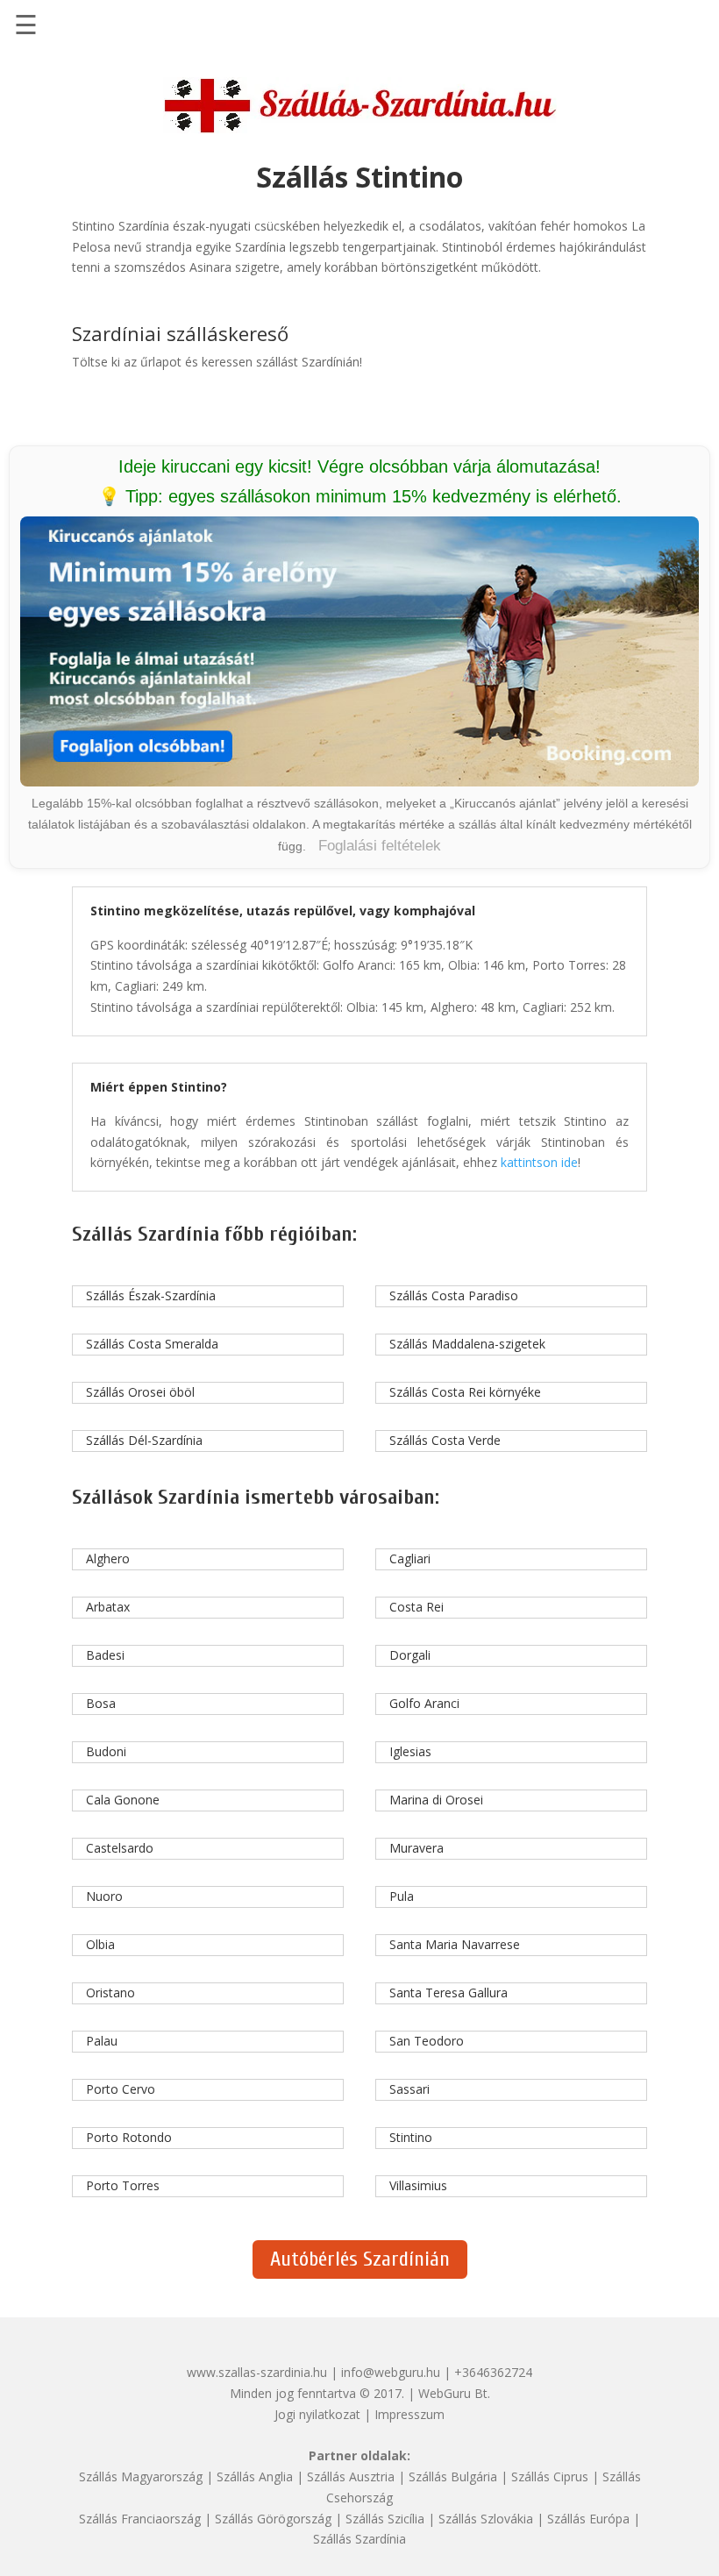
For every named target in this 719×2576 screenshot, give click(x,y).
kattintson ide (539, 1162)
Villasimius (418, 2185)
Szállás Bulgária (453, 2476)
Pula (402, 1896)
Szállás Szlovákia (486, 2519)
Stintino (411, 2137)
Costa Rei (416, 1607)
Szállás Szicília (385, 2519)
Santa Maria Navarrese (455, 1944)
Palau (102, 2041)
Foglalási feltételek (380, 846)
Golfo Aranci (424, 1703)
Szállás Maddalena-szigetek (467, 1344)
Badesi (105, 1655)
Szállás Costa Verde (445, 1440)
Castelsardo (120, 1848)
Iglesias (410, 1751)
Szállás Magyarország (141, 2476)
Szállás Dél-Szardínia (144, 1440)
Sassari (409, 2089)
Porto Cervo (121, 2089)
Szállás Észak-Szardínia (151, 1295)
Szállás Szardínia (359, 2539)
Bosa (101, 1703)
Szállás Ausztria (351, 2476)
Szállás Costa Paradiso (454, 1295)
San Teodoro (427, 2041)
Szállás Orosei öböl (140, 1392)
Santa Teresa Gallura (448, 1992)
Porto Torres (123, 2185)
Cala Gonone (123, 1800)
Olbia (100, 1944)
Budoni (106, 1751)
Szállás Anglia (255, 2476)
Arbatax (108, 1607)
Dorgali (410, 1655)
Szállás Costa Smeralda (152, 1344)
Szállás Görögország (273, 2519)
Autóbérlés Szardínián (360, 2259)
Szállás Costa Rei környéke (465, 1392)
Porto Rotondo (129, 2137)
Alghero (108, 1558)
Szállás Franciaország (140, 2519)
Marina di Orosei (436, 1800)
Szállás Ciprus (550, 2476)
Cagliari (410, 1558)
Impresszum (409, 2414)
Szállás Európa (588, 2519)
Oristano (110, 1992)
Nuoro (104, 1896)
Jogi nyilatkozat (317, 2414)
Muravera (416, 1848)
